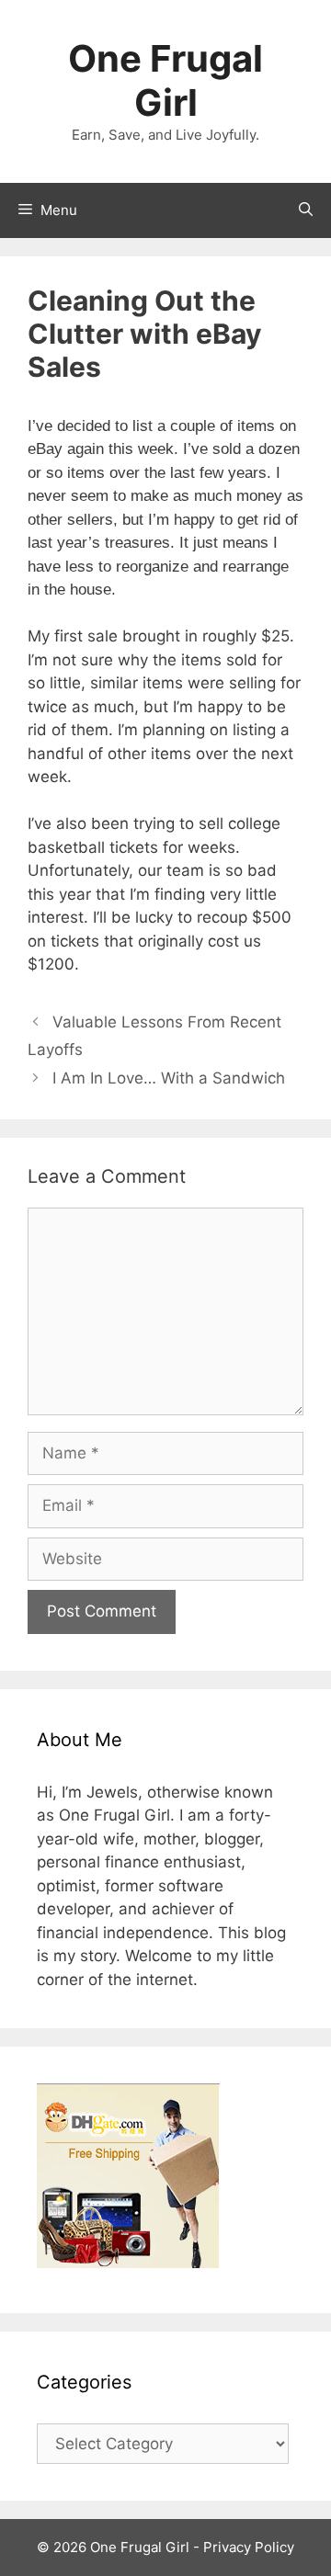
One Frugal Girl (165, 80)
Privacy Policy (249, 2547)
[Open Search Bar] (306, 210)
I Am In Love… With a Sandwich (169, 1078)
